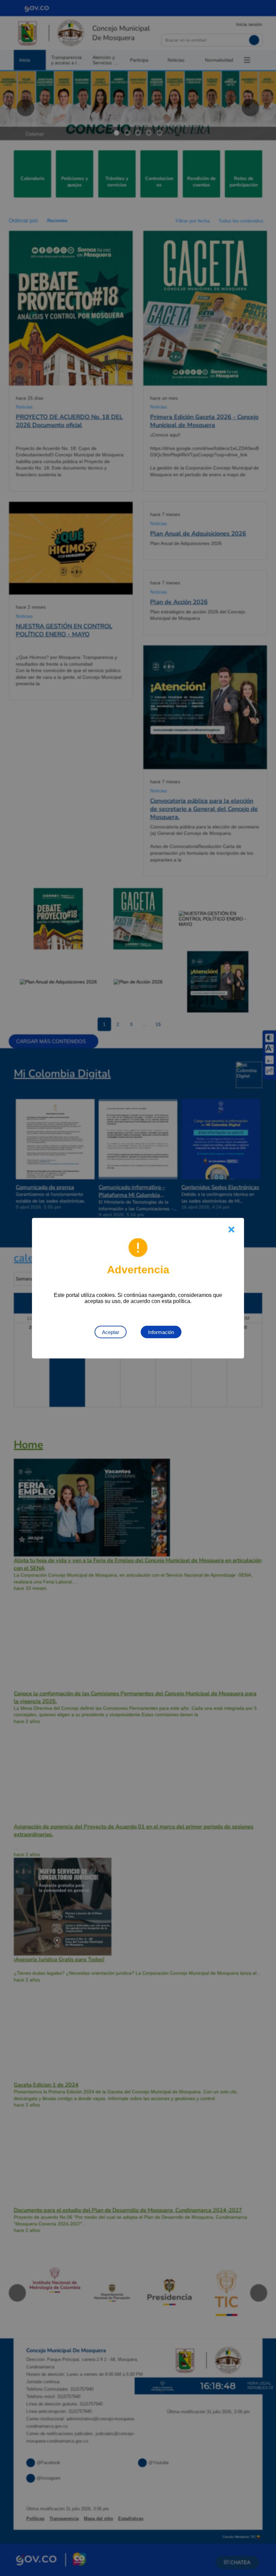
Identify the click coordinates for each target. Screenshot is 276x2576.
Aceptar (111, 1332)
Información (161, 1332)
